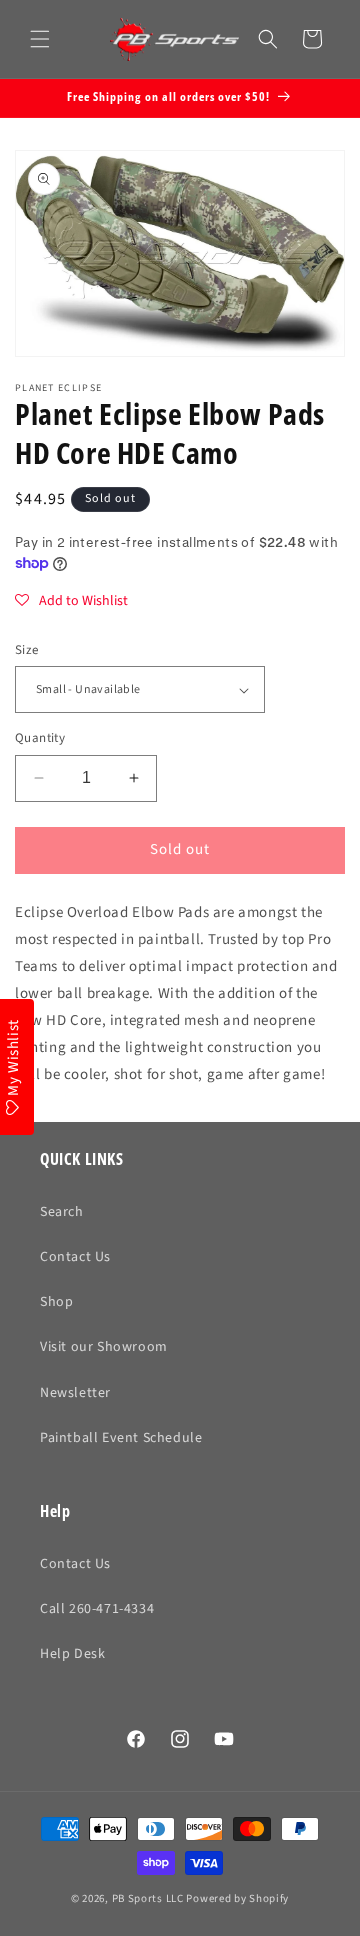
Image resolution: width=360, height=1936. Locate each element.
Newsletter (75, 1393)
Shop (56, 1302)
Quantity (40, 738)
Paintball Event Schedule (121, 1438)
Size (27, 650)
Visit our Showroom (104, 1347)
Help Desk (72, 1654)
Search (62, 1212)
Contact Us (75, 1257)
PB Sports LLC (148, 1898)
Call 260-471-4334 (97, 1609)
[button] (40, 39)
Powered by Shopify (237, 1898)
